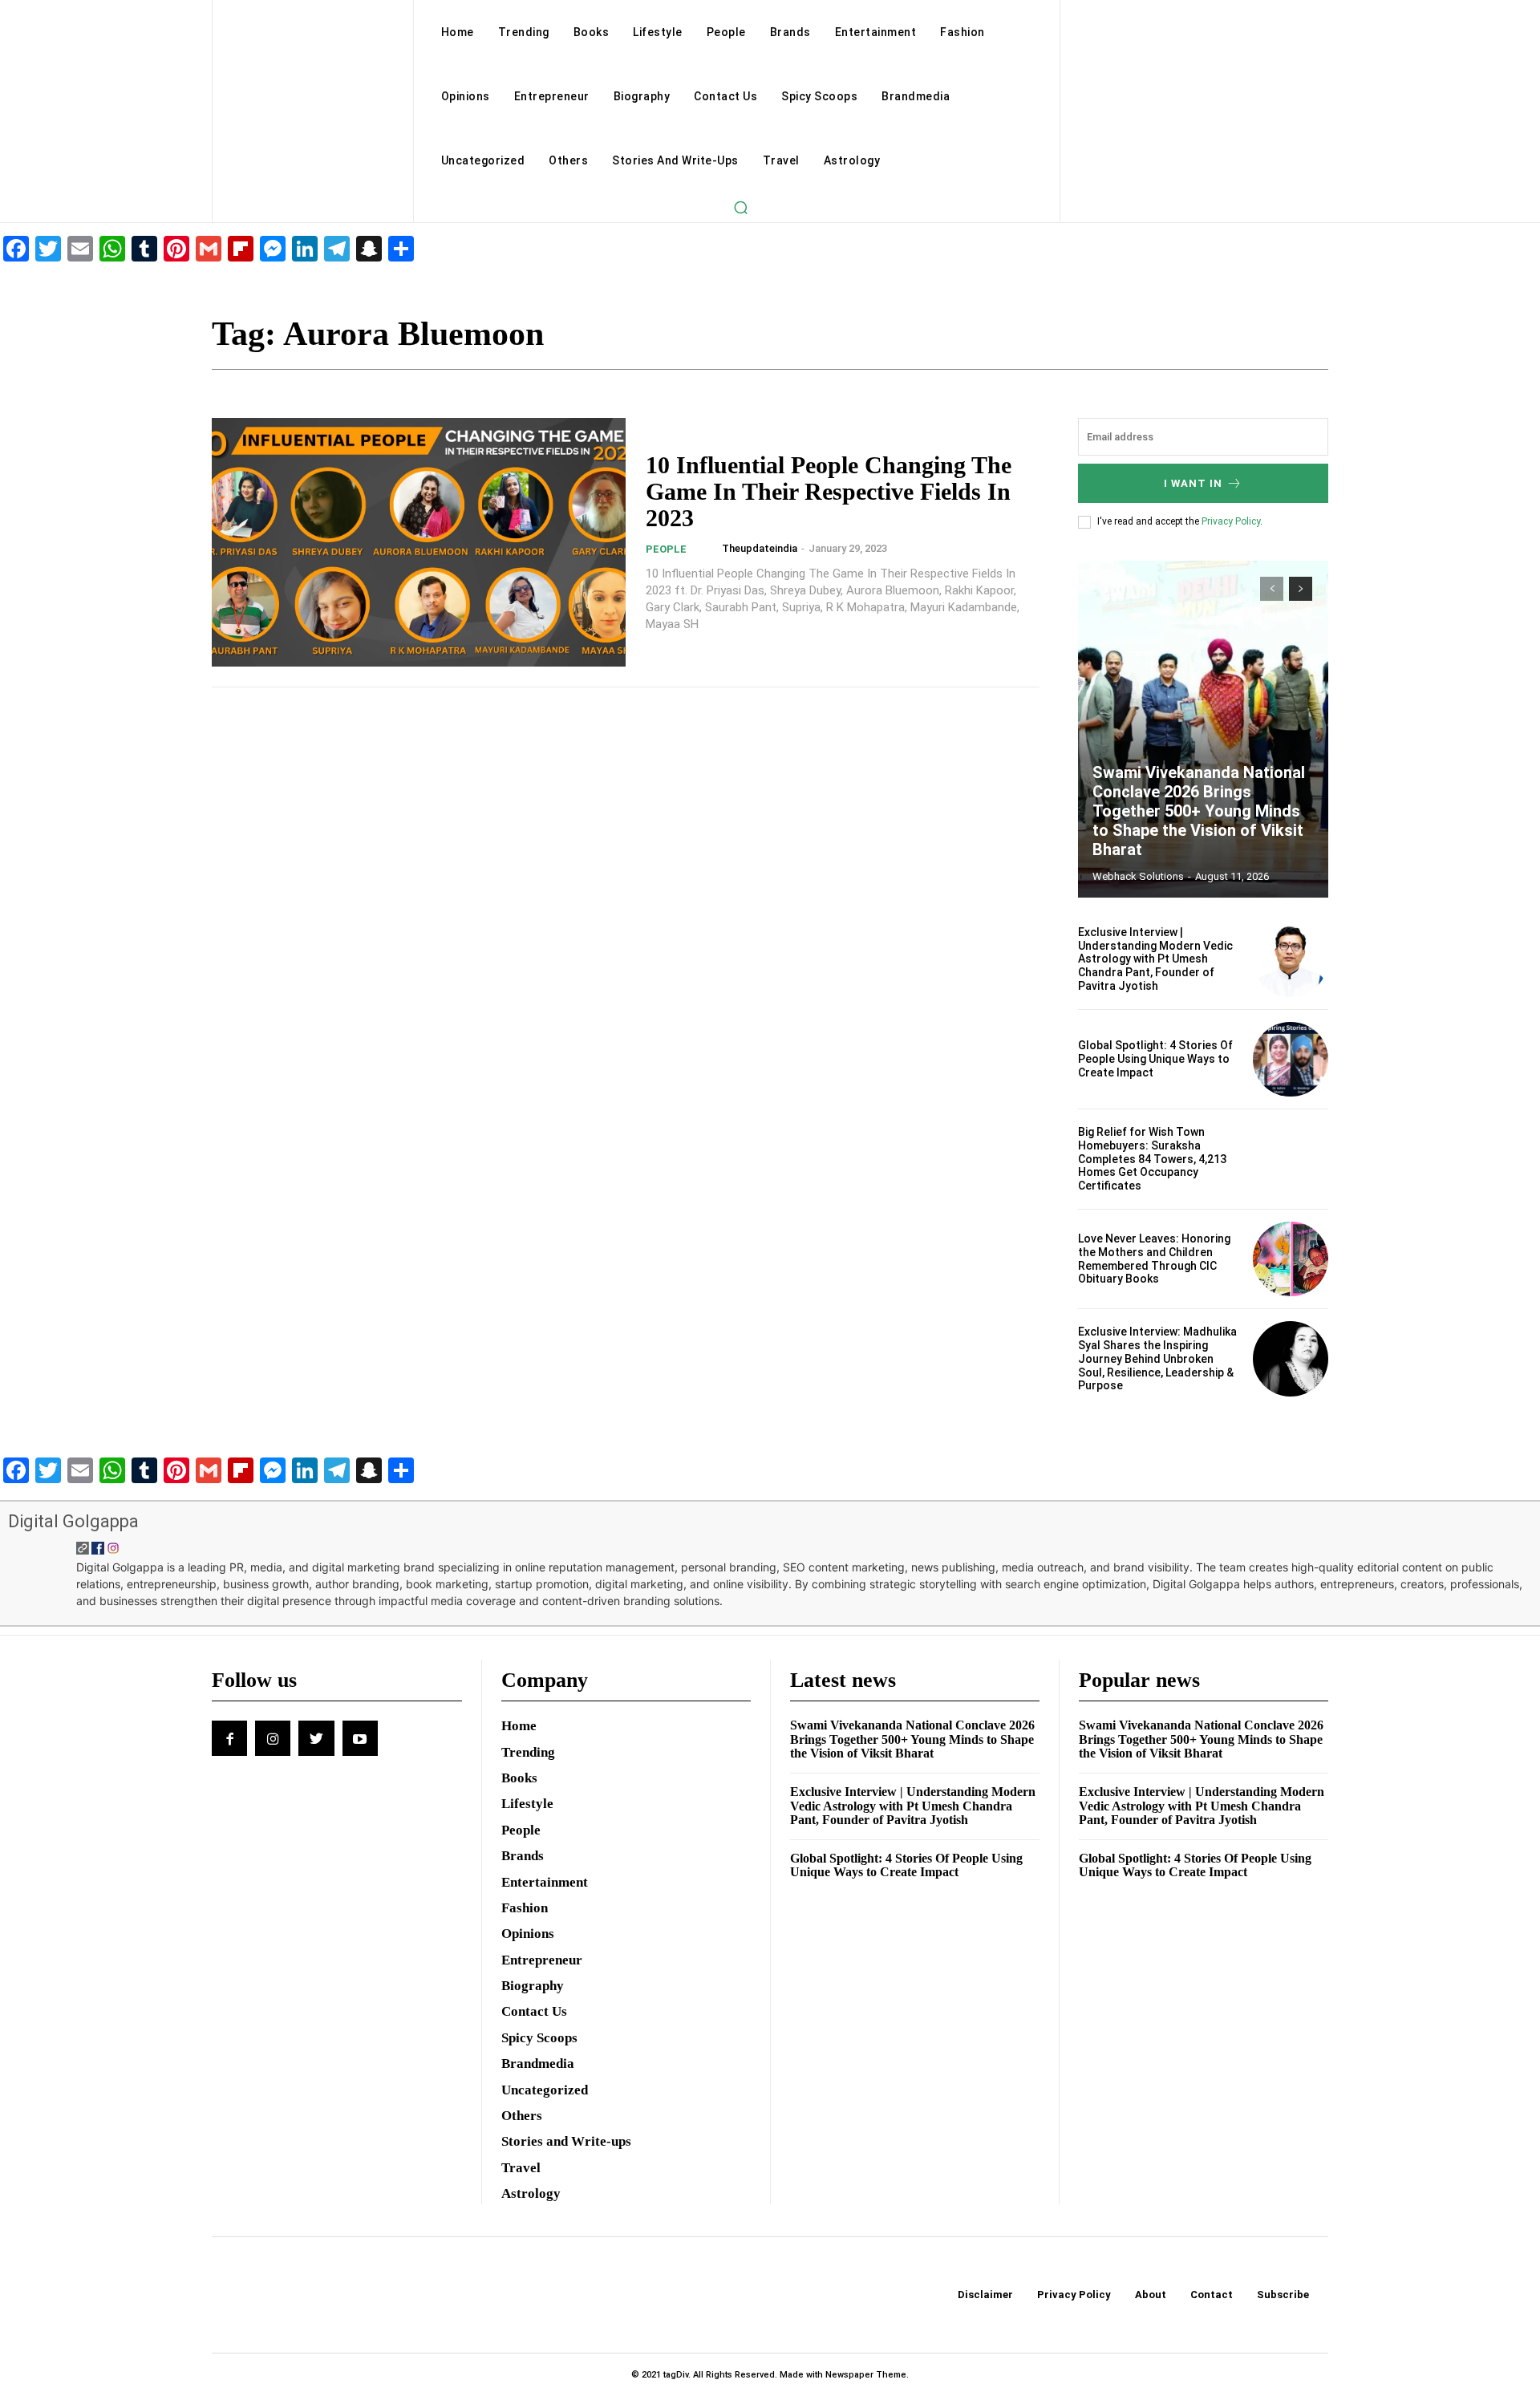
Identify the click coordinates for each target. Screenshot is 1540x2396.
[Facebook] (229, 1738)
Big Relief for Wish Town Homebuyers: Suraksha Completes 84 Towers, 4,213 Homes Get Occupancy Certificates (1152, 1159)
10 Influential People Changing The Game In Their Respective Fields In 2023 (829, 491)
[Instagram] (273, 1738)
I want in (1193, 483)
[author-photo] (709, 549)
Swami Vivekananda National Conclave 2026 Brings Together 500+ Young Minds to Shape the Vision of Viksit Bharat (1199, 811)
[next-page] (1301, 589)
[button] (740, 207)
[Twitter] (316, 1738)
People (666, 549)
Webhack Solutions (1138, 876)
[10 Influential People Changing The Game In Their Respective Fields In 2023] (419, 542)
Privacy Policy (1231, 521)
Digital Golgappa (73, 1521)
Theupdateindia (760, 548)
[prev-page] (1272, 589)
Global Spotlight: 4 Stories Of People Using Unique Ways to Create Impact (1155, 1059)
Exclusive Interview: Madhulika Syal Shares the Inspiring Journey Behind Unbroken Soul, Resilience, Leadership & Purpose (1157, 1358)
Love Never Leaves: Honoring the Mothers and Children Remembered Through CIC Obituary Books (1154, 1259)
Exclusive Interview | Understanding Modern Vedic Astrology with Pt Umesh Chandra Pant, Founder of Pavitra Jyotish (1155, 959)
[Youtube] (360, 1738)
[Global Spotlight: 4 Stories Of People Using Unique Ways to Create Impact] (1291, 1060)
